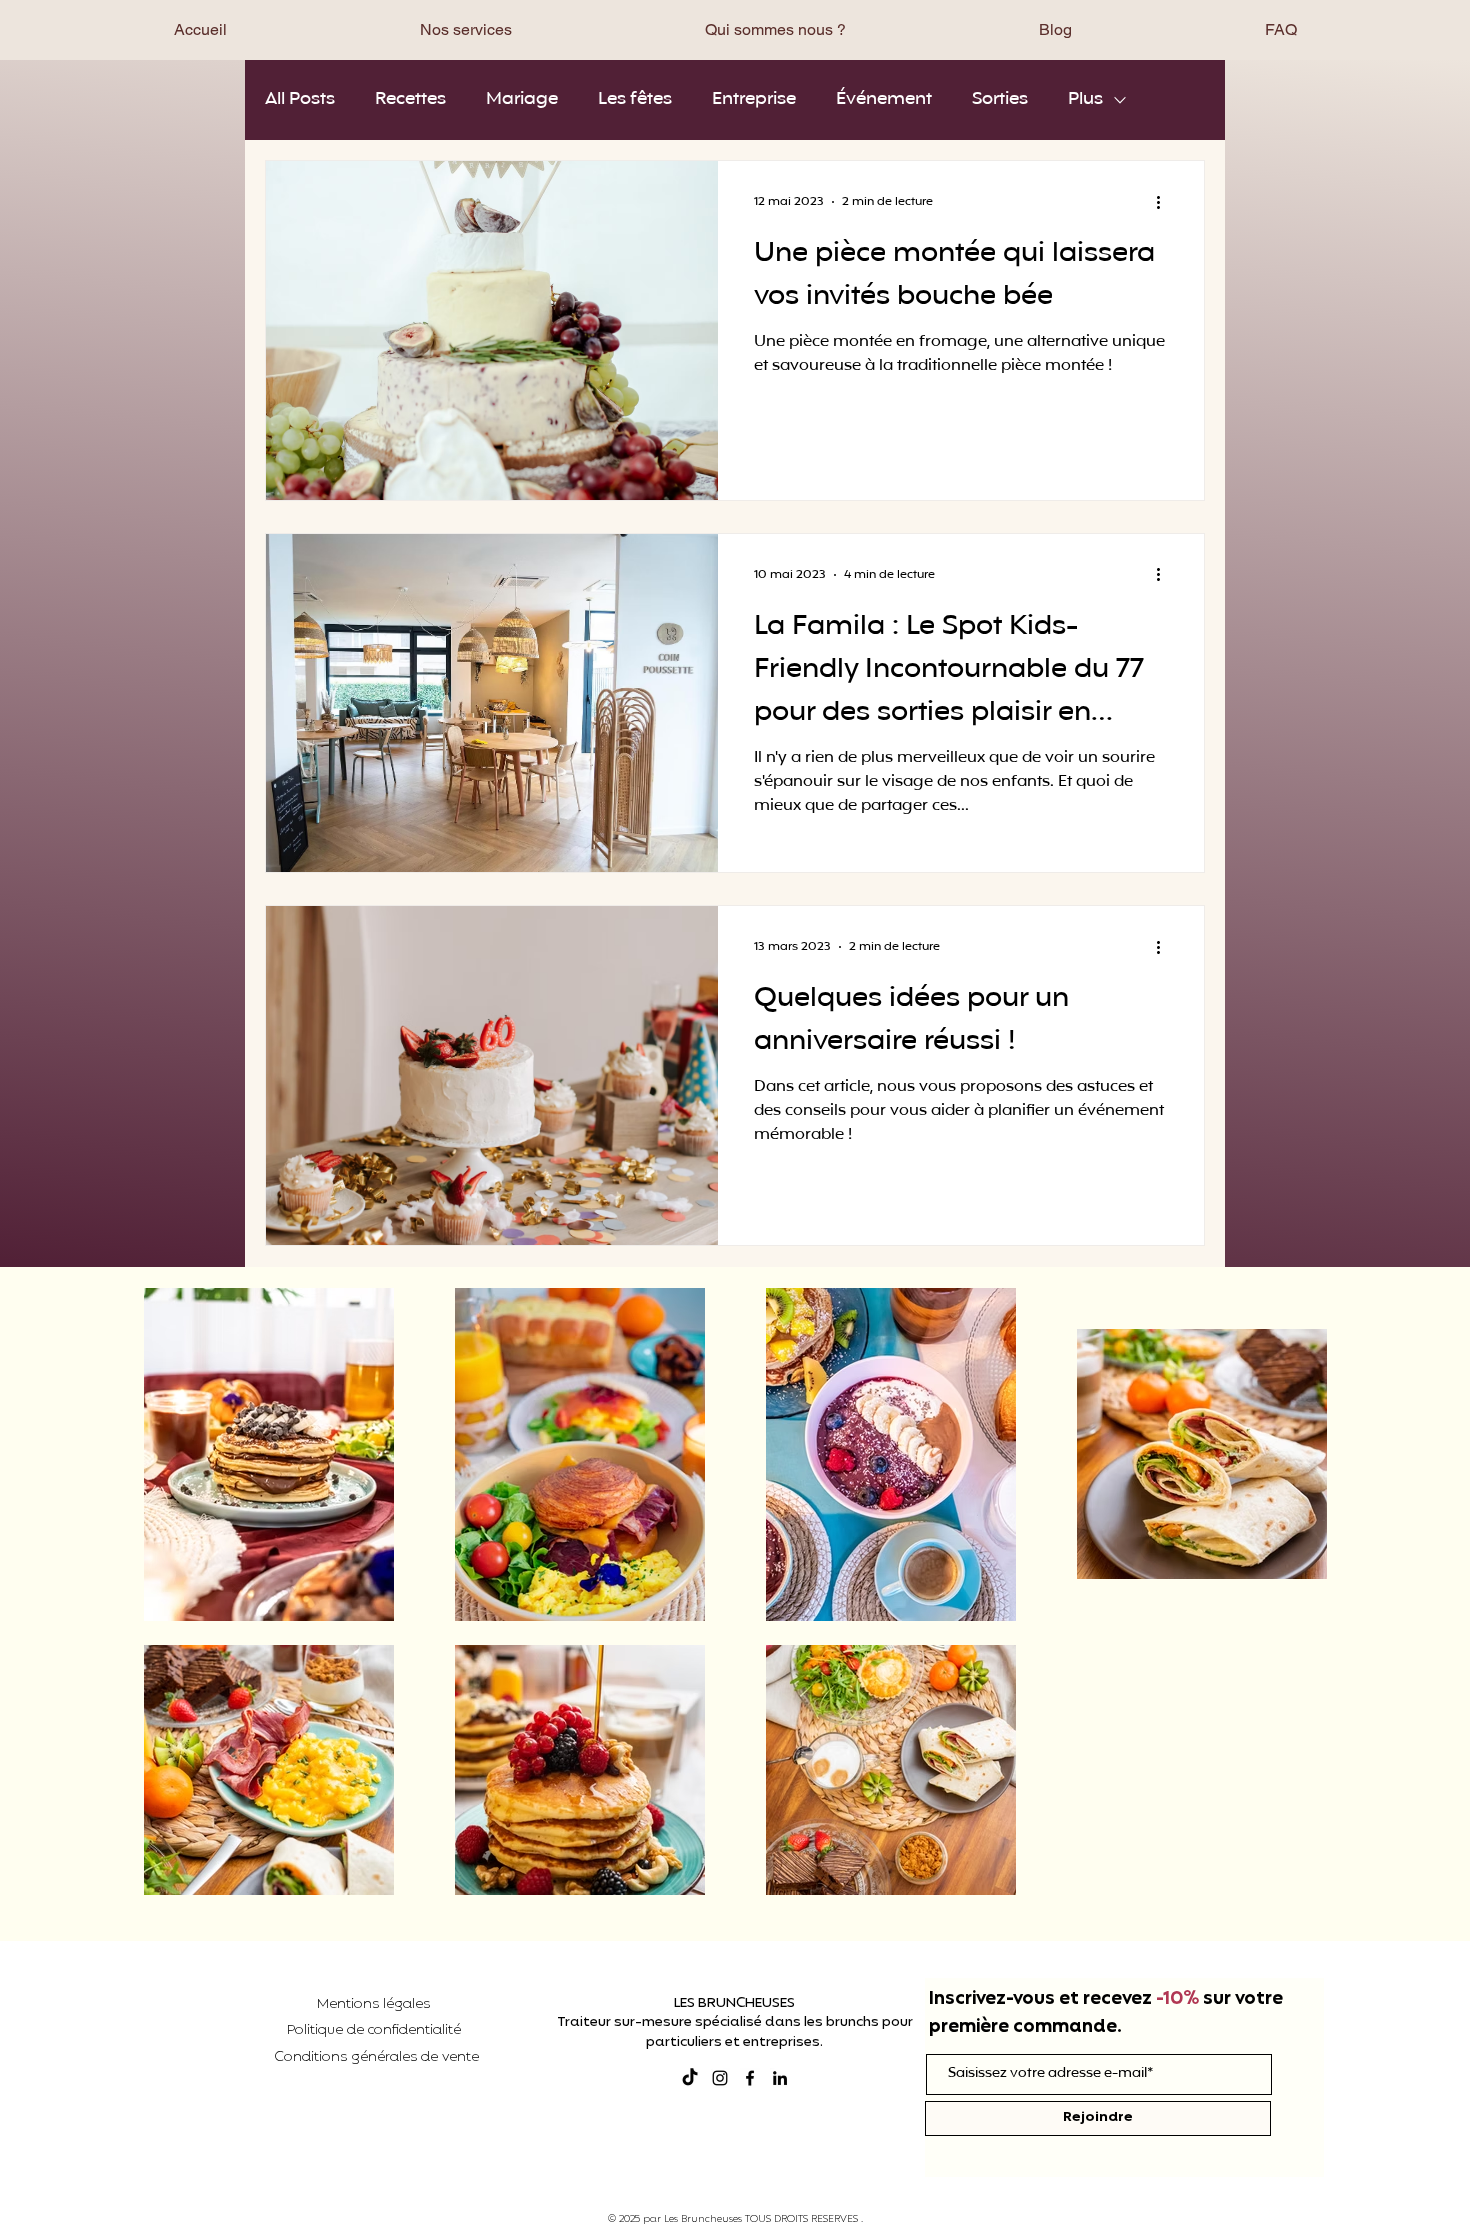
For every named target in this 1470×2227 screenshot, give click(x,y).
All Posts (300, 99)
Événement (884, 99)
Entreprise (754, 99)
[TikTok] (690, 2078)
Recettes (410, 99)
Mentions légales (373, 2004)
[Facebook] (750, 2078)
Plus (1085, 99)
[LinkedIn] (780, 2078)
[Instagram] (720, 2078)
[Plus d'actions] (1165, 202)
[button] (465, 29)
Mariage (522, 99)
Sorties (1000, 99)
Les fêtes (635, 99)
